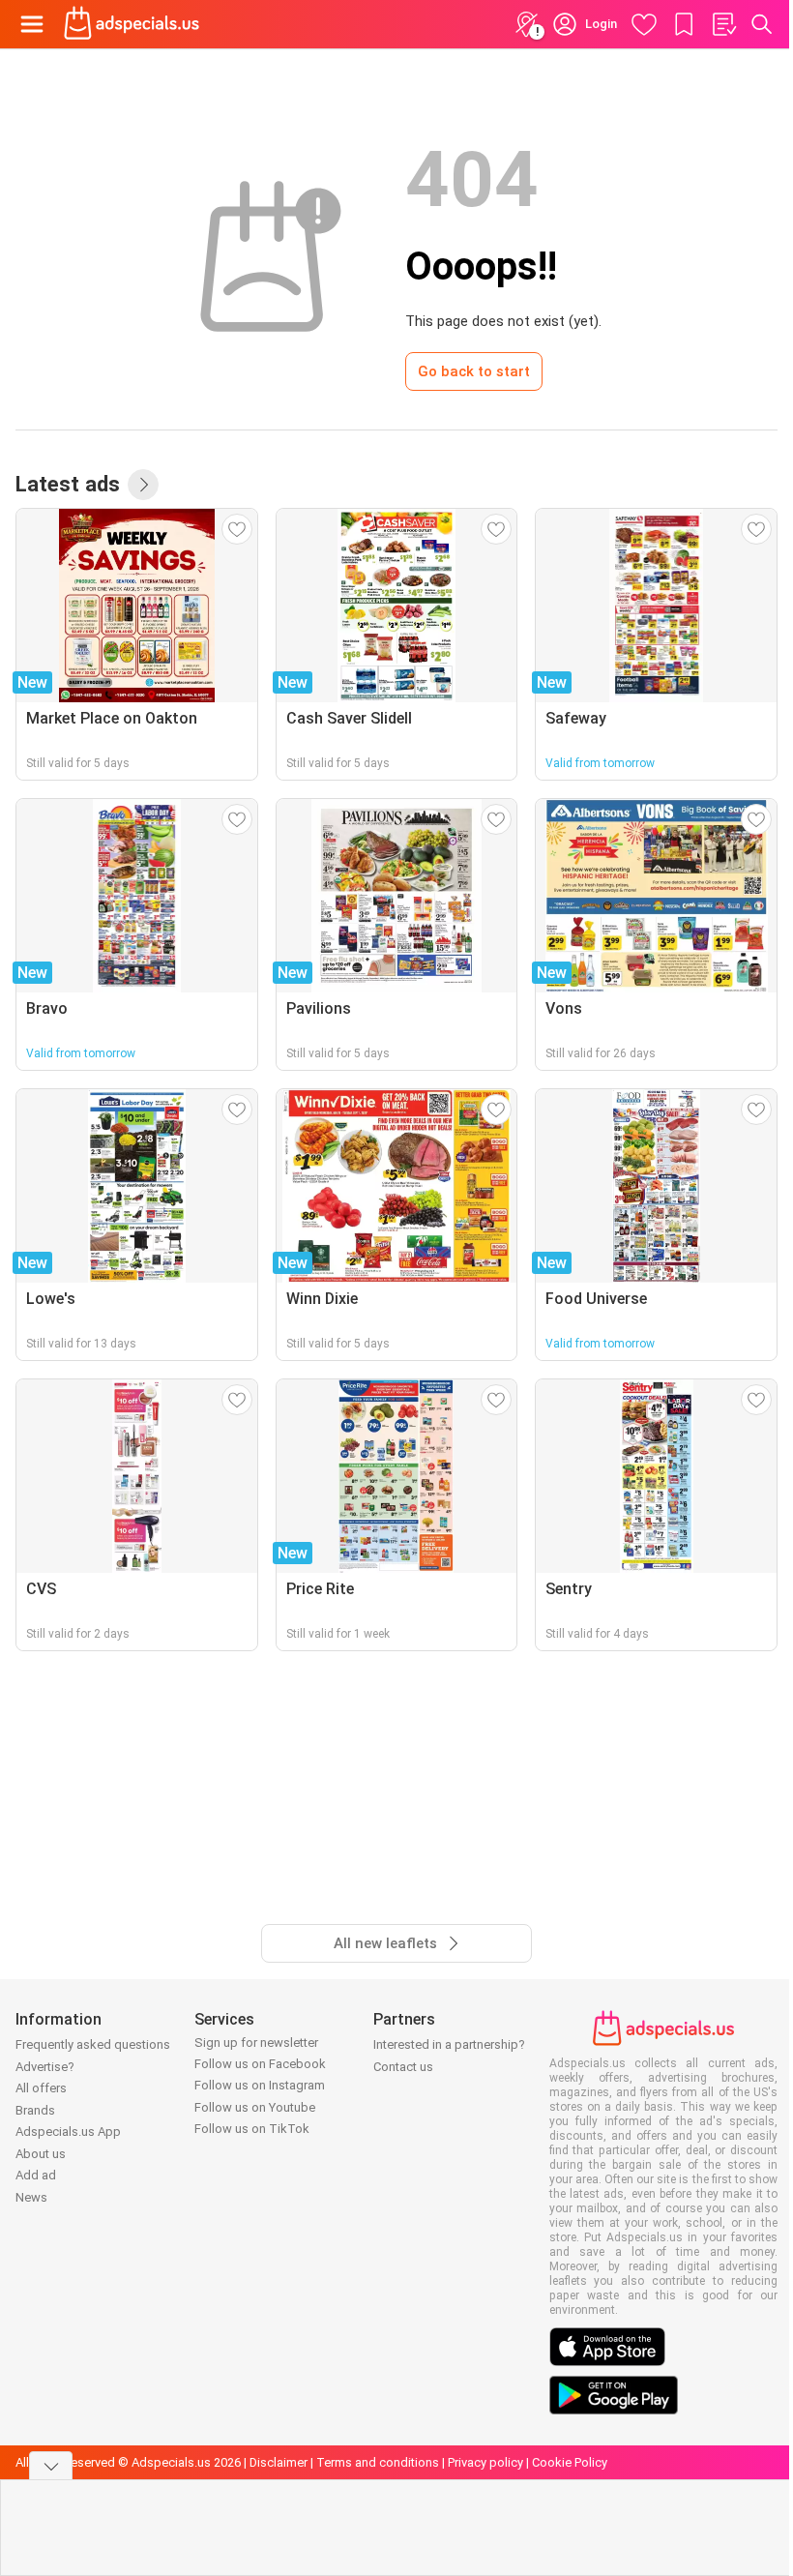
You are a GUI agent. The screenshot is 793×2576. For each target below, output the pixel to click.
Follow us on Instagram (260, 2085)
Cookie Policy (570, 2462)
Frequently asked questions (93, 2044)
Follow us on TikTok (252, 2129)
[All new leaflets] (143, 485)
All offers (41, 2088)
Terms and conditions (378, 2462)
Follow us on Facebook (260, 2064)
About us (41, 2154)
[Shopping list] (723, 24)
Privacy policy (485, 2462)
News (31, 2197)
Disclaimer (279, 2462)
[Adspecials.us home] (132, 24)
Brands (35, 2110)
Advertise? (45, 2067)
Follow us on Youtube (255, 2107)
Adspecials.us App (68, 2132)
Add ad (36, 2175)
